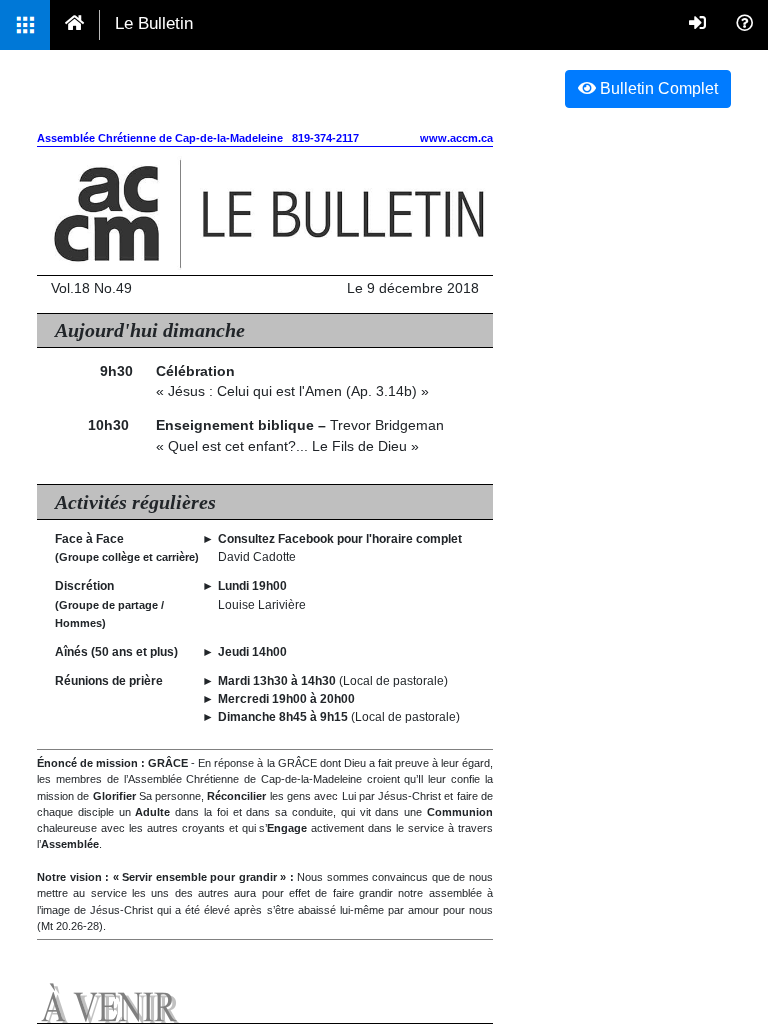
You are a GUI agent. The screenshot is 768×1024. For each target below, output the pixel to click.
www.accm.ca (456, 138)
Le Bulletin (154, 23)
